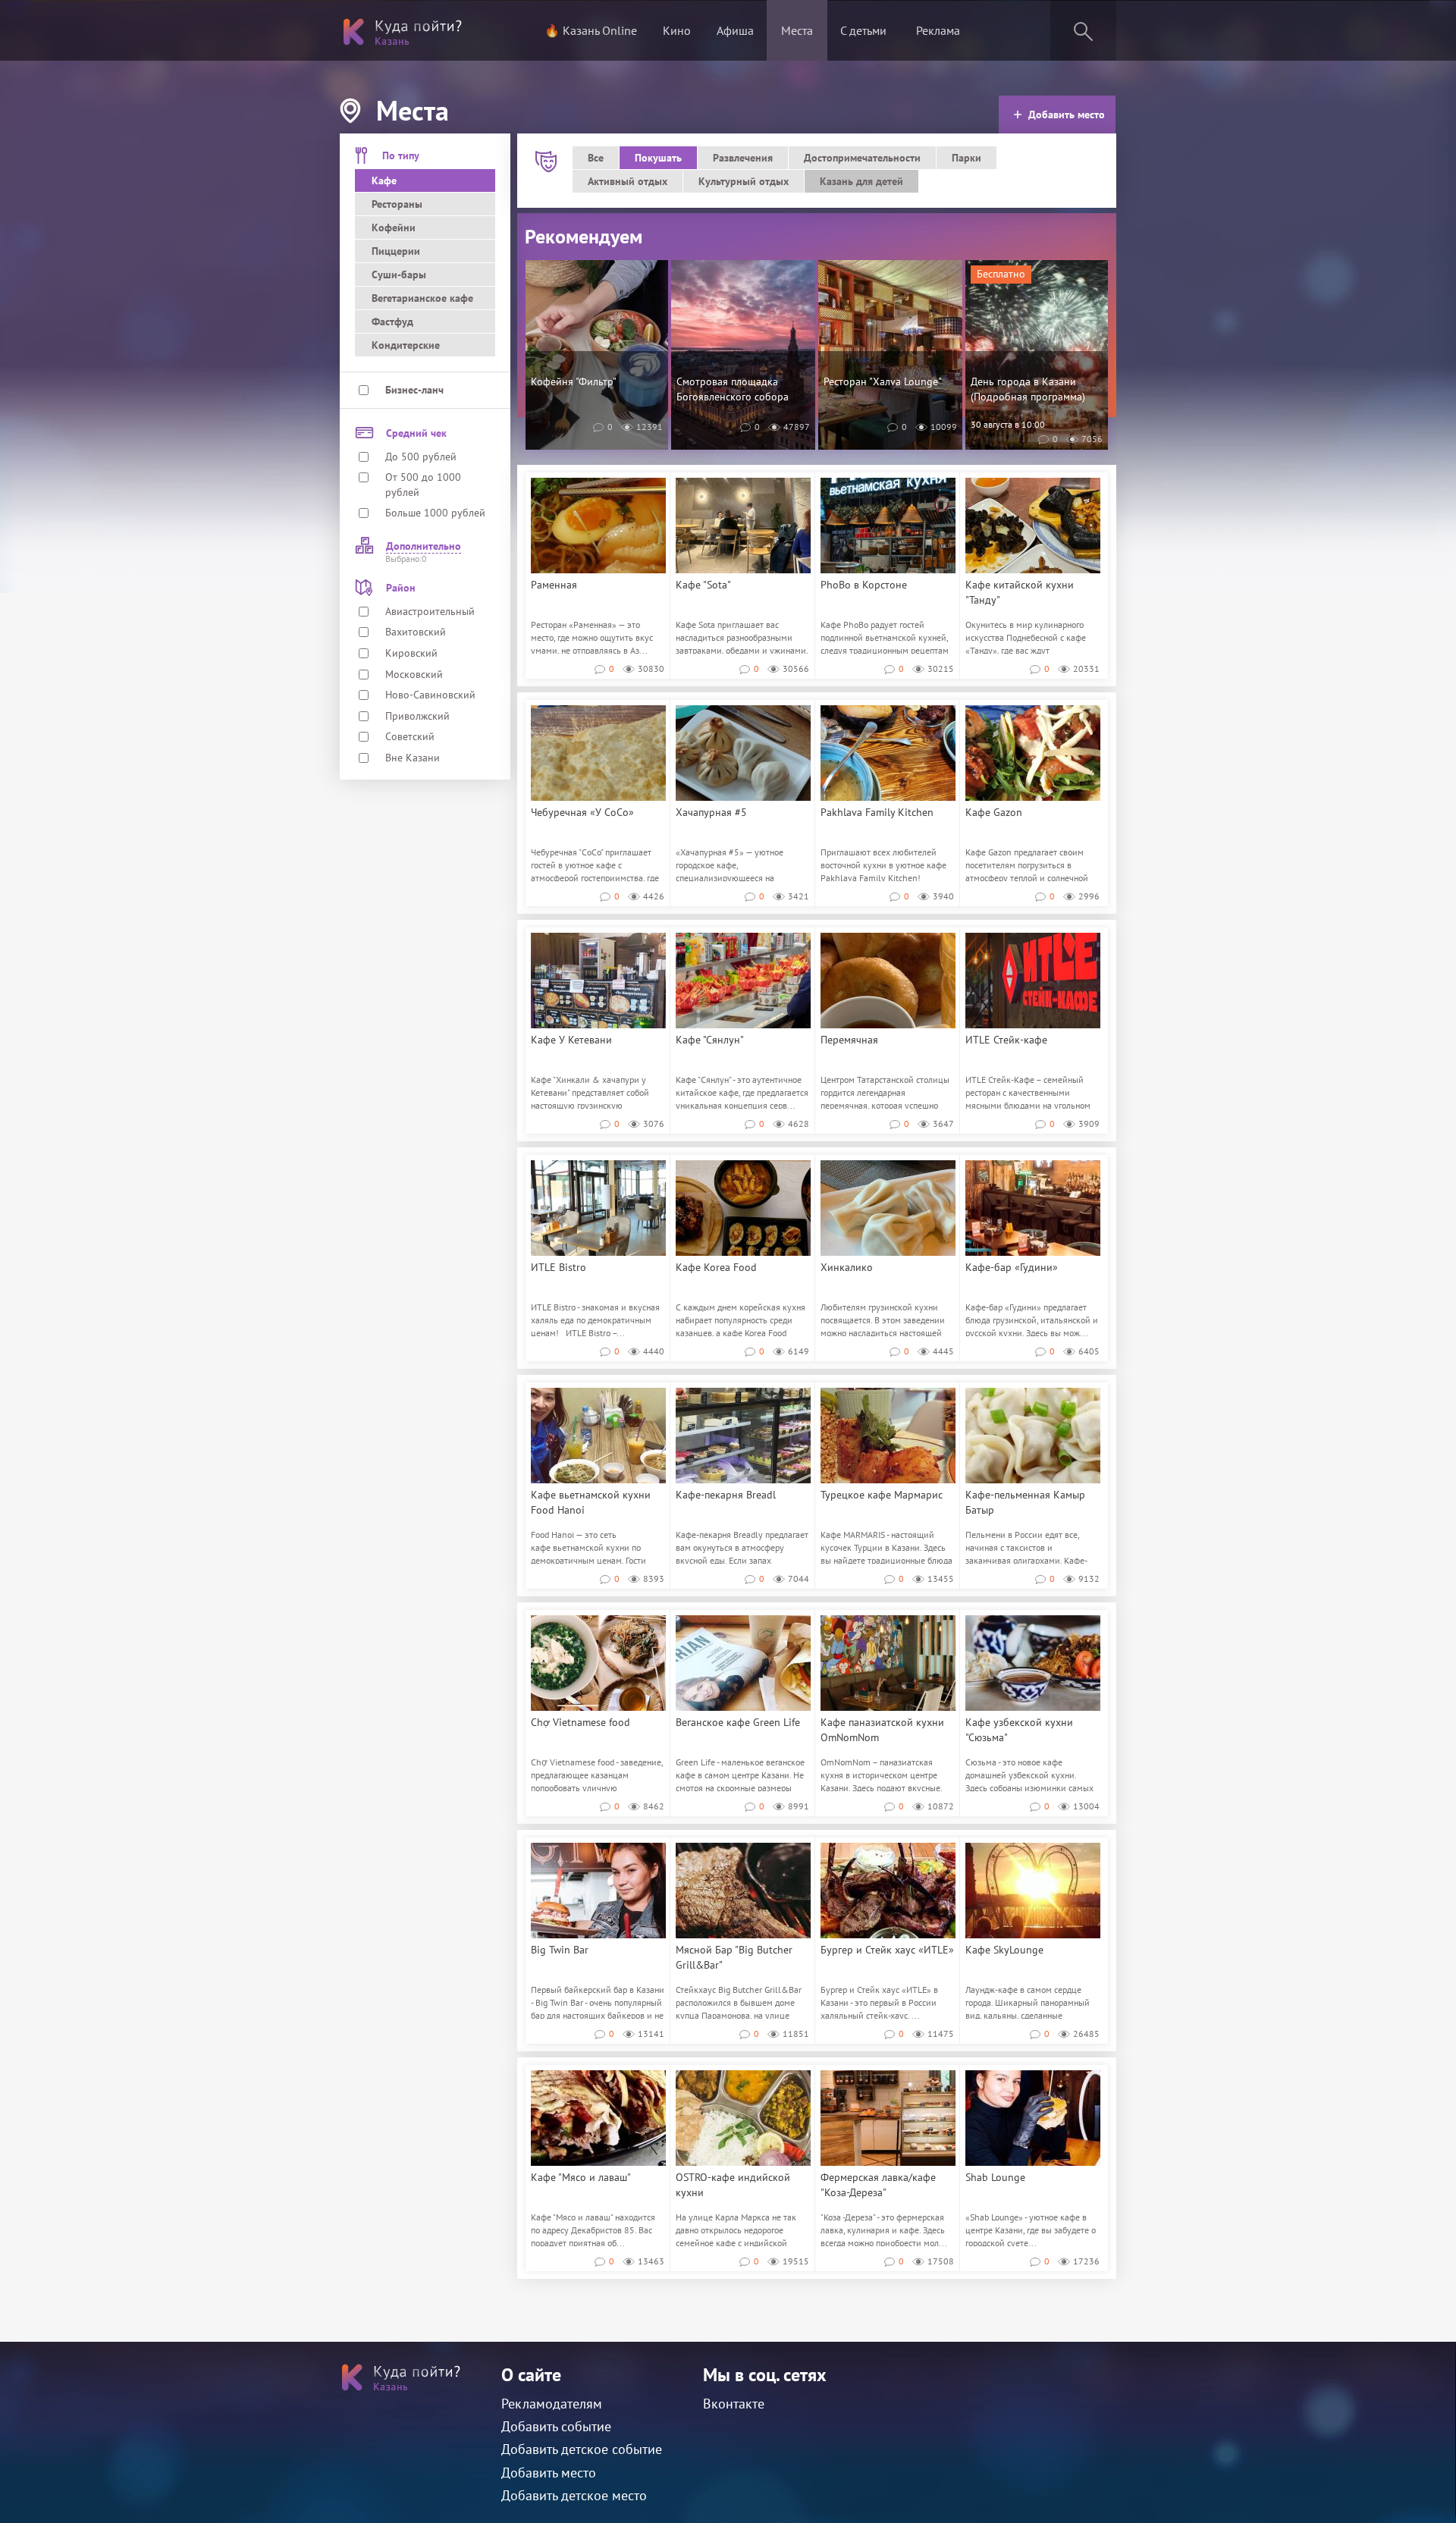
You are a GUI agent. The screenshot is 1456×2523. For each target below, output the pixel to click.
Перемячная (849, 1040)
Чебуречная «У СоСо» (582, 812)
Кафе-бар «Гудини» (1012, 1267)
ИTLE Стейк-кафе (1006, 1040)
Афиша (735, 30)
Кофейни (394, 228)
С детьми (863, 30)
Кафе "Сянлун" (710, 1040)
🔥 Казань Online (591, 30)
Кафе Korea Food (716, 1267)
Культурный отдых (744, 181)
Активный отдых (628, 181)
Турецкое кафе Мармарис (882, 1495)
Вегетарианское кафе (422, 298)
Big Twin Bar (560, 1950)
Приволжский (417, 716)
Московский (414, 674)
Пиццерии (396, 251)
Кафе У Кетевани (571, 1040)
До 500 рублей (421, 457)
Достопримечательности (862, 158)
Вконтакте (734, 2404)
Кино (677, 30)
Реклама (938, 30)
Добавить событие (556, 2426)
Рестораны (397, 204)
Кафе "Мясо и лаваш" (581, 2177)
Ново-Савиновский (430, 695)
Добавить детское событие (582, 2449)
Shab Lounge (995, 2177)
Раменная (554, 585)
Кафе (384, 180)
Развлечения (743, 158)
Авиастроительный (430, 611)
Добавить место (1067, 115)
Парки (966, 158)
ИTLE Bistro (559, 1267)
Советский (410, 736)
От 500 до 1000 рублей (423, 485)
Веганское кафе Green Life (738, 1722)
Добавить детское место (574, 2495)
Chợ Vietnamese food (581, 1722)
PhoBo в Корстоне (864, 585)
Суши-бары (399, 275)
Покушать (658, 158)
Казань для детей (861, 181)
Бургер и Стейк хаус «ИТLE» (887, 1950)
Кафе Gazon (994, 812)
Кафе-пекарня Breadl (726, 1495)
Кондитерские (406, 345)
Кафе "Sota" (703, 585)
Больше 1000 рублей (435, 513)
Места (797, 30)
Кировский (411, 653)
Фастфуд (392, 322)
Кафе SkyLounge (1004, 1950)
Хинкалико (847, 1267)
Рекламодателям (552, 2404)
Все (596, 158)
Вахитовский (416, 632)
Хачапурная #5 (711, 812)
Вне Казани (413, 758)
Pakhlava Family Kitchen (877, 812)
